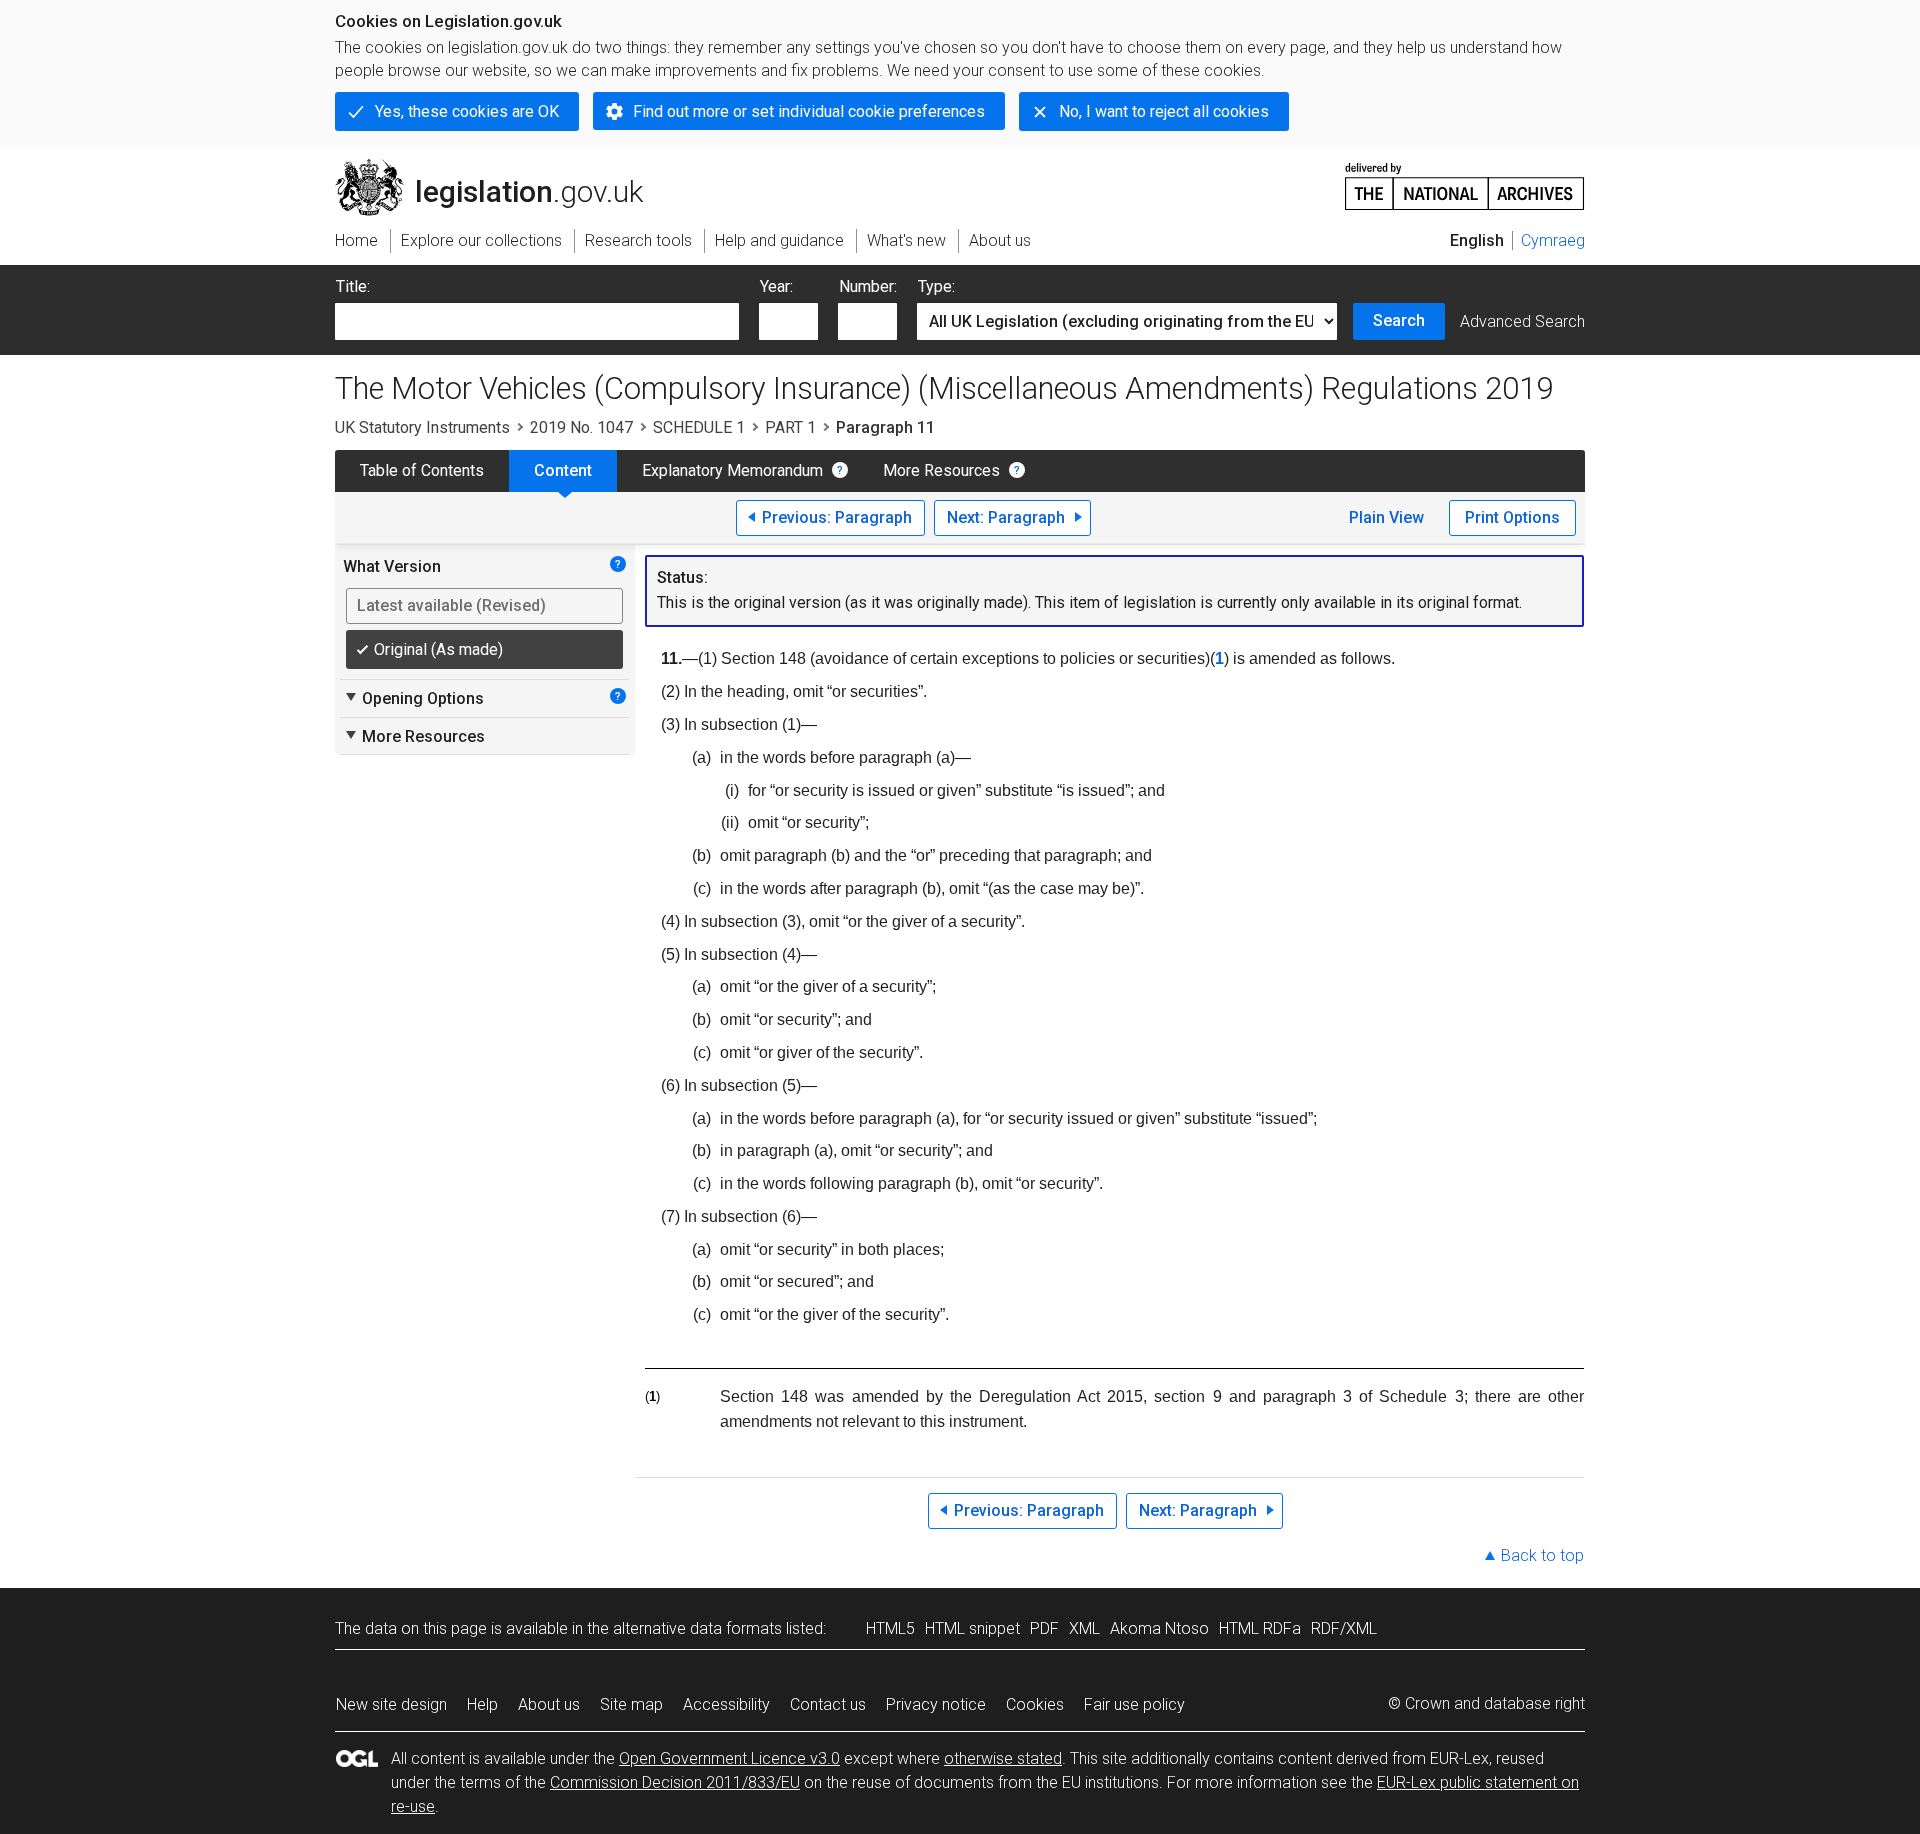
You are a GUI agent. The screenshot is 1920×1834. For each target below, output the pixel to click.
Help (482, 1704)
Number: (868, 286)
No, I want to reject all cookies (1164, 111)
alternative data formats (697, 1628)
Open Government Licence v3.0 (729, 1758)
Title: (353, 286)
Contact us (828, 1704)
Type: (936, 286)
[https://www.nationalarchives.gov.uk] (1465, 178)
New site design (391, 1704)
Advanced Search (1522, 321)
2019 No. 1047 (581, 427)
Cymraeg (1553, 240)
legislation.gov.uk (500, 167)
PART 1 (790, 427)
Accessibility (726, 1704)
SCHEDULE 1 (699, 427)
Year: (776, 286)
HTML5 (890, 1628)
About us (549, 1704)
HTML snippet (972, 1628)
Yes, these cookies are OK (467, 111)
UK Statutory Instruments (422, 427)
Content (563, 470)
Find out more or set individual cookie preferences (809, 111)
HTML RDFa (1260, 1628)
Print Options (1512, 517)
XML (1084, 1628)
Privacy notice (936, 1704)
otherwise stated (1003, 1758)
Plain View (1386, 517)
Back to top (1542, 1555)
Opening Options (413, 698)
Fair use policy (1134, 1704)
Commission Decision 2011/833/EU (675, 1782)
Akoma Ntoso (1159, 1628)
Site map (631, 1704)
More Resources (941, 470)
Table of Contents (422, 470)
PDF (1044, 1628)
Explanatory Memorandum (732, 470)
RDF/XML (1344, 1628)
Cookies (1035, 1704)
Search (1399, 320)
